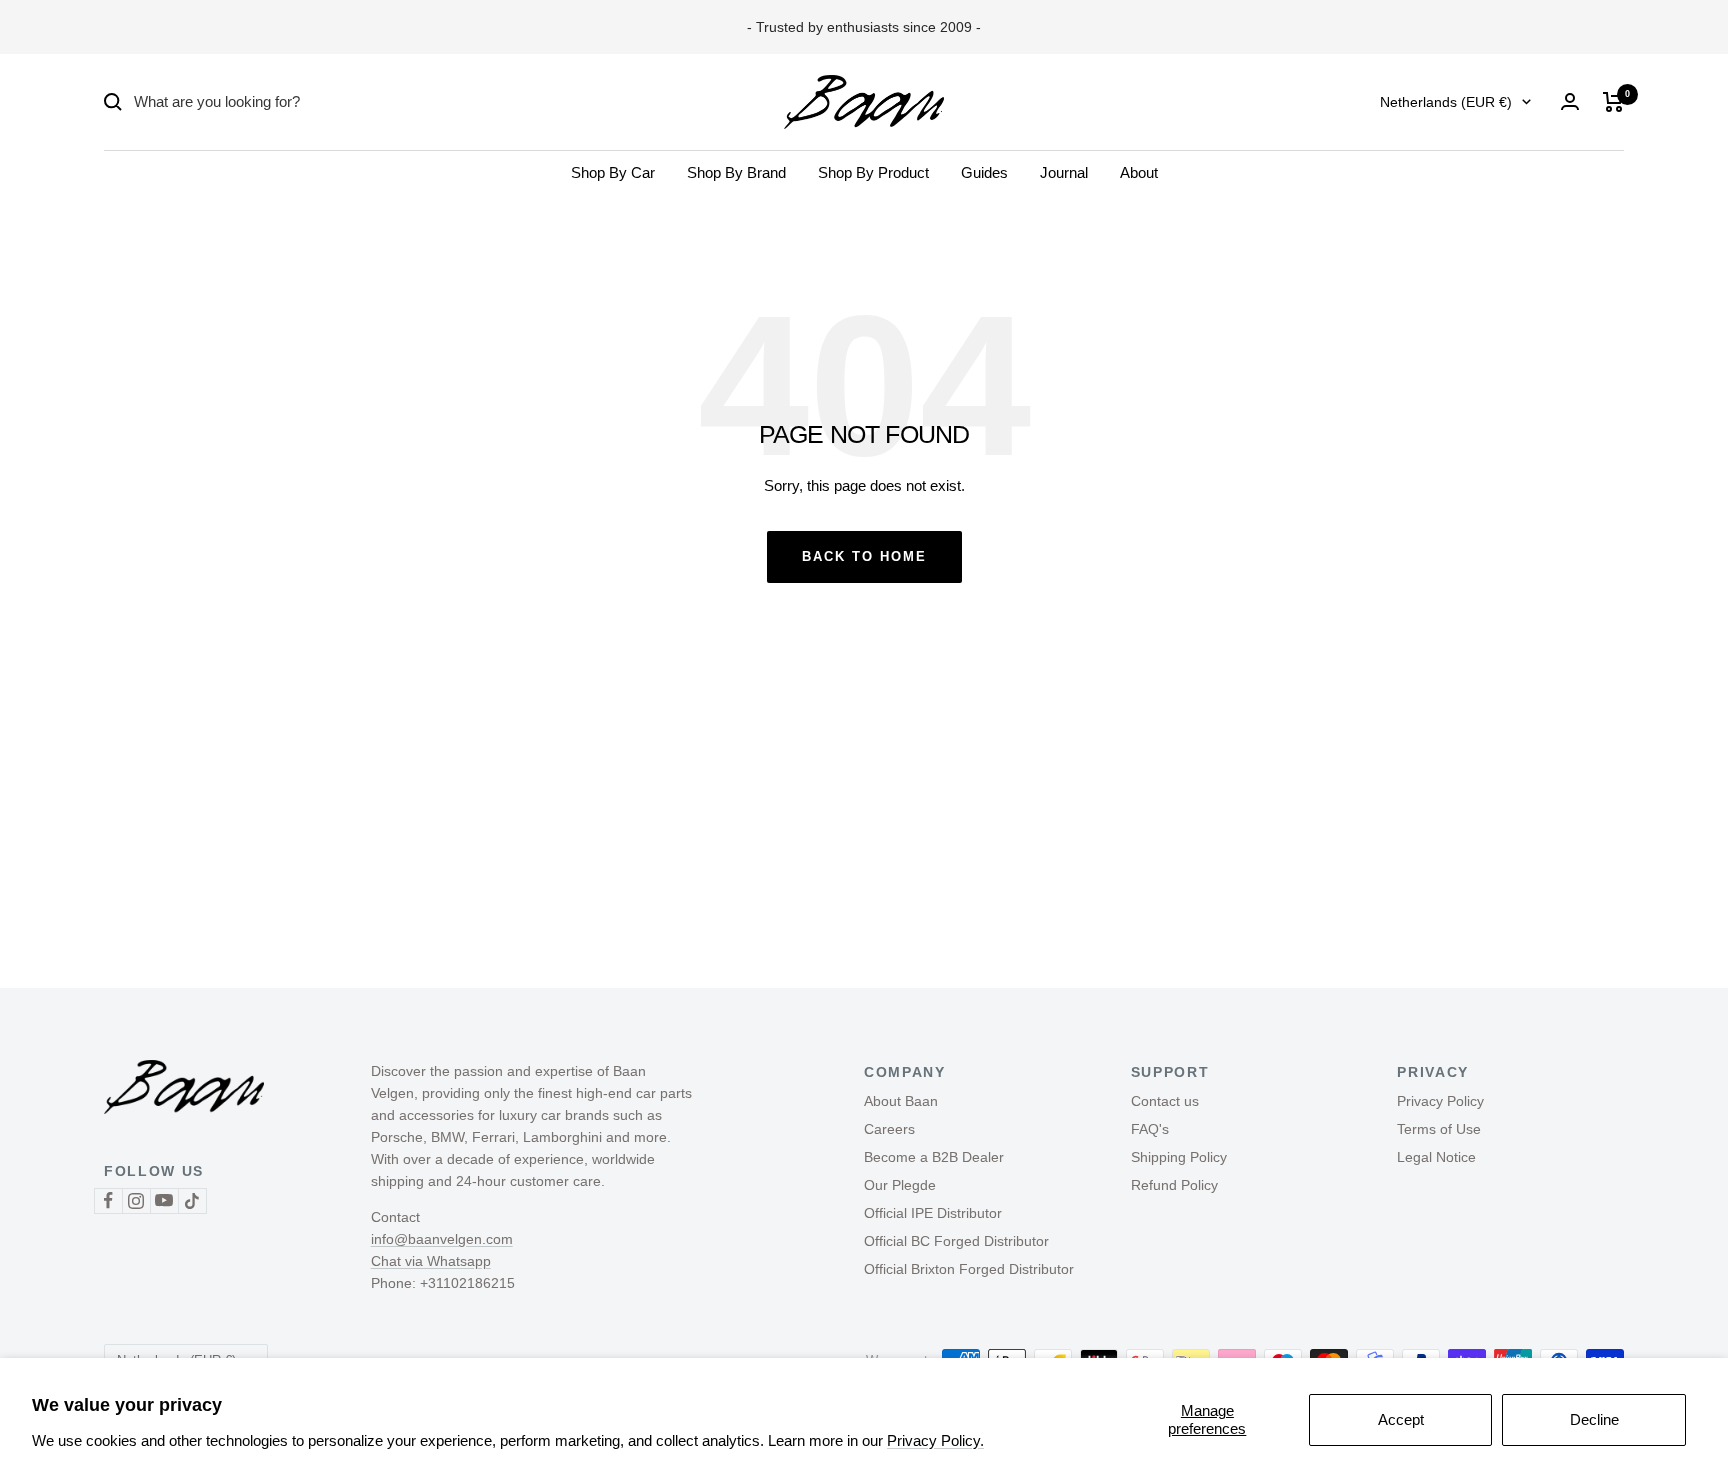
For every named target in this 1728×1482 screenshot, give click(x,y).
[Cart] (1613, 102)
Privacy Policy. (935, 1440)
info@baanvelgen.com (442, 1239)
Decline (1594, 1419)
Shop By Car (613, 172)
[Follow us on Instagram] (136, 1200)
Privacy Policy (1440, 1101)
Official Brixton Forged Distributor (969, 1269)
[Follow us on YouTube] (164, 1200)
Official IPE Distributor (933, 1213)
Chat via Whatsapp (431, 1261)
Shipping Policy (1179, 1157)
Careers (889, 1129)
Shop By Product (873, 172)
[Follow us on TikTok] (192, 1200)
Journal (1064, 172)
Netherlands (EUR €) (1446, 102)
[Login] (1570, 101)
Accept (1401, 1419)
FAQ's (1150, 1129)
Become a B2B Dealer (934, 1157)
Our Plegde (900, 1185)
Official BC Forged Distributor (956, 1241)
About (1139, 172)
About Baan (901, 1101)
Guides (984, 172)
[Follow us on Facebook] (108, 1200)
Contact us (1165, 1101)
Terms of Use (1439, 1129)
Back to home (864, 556)
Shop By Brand (736, 172)
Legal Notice (1436, 1157)
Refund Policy (1174, 1185)
